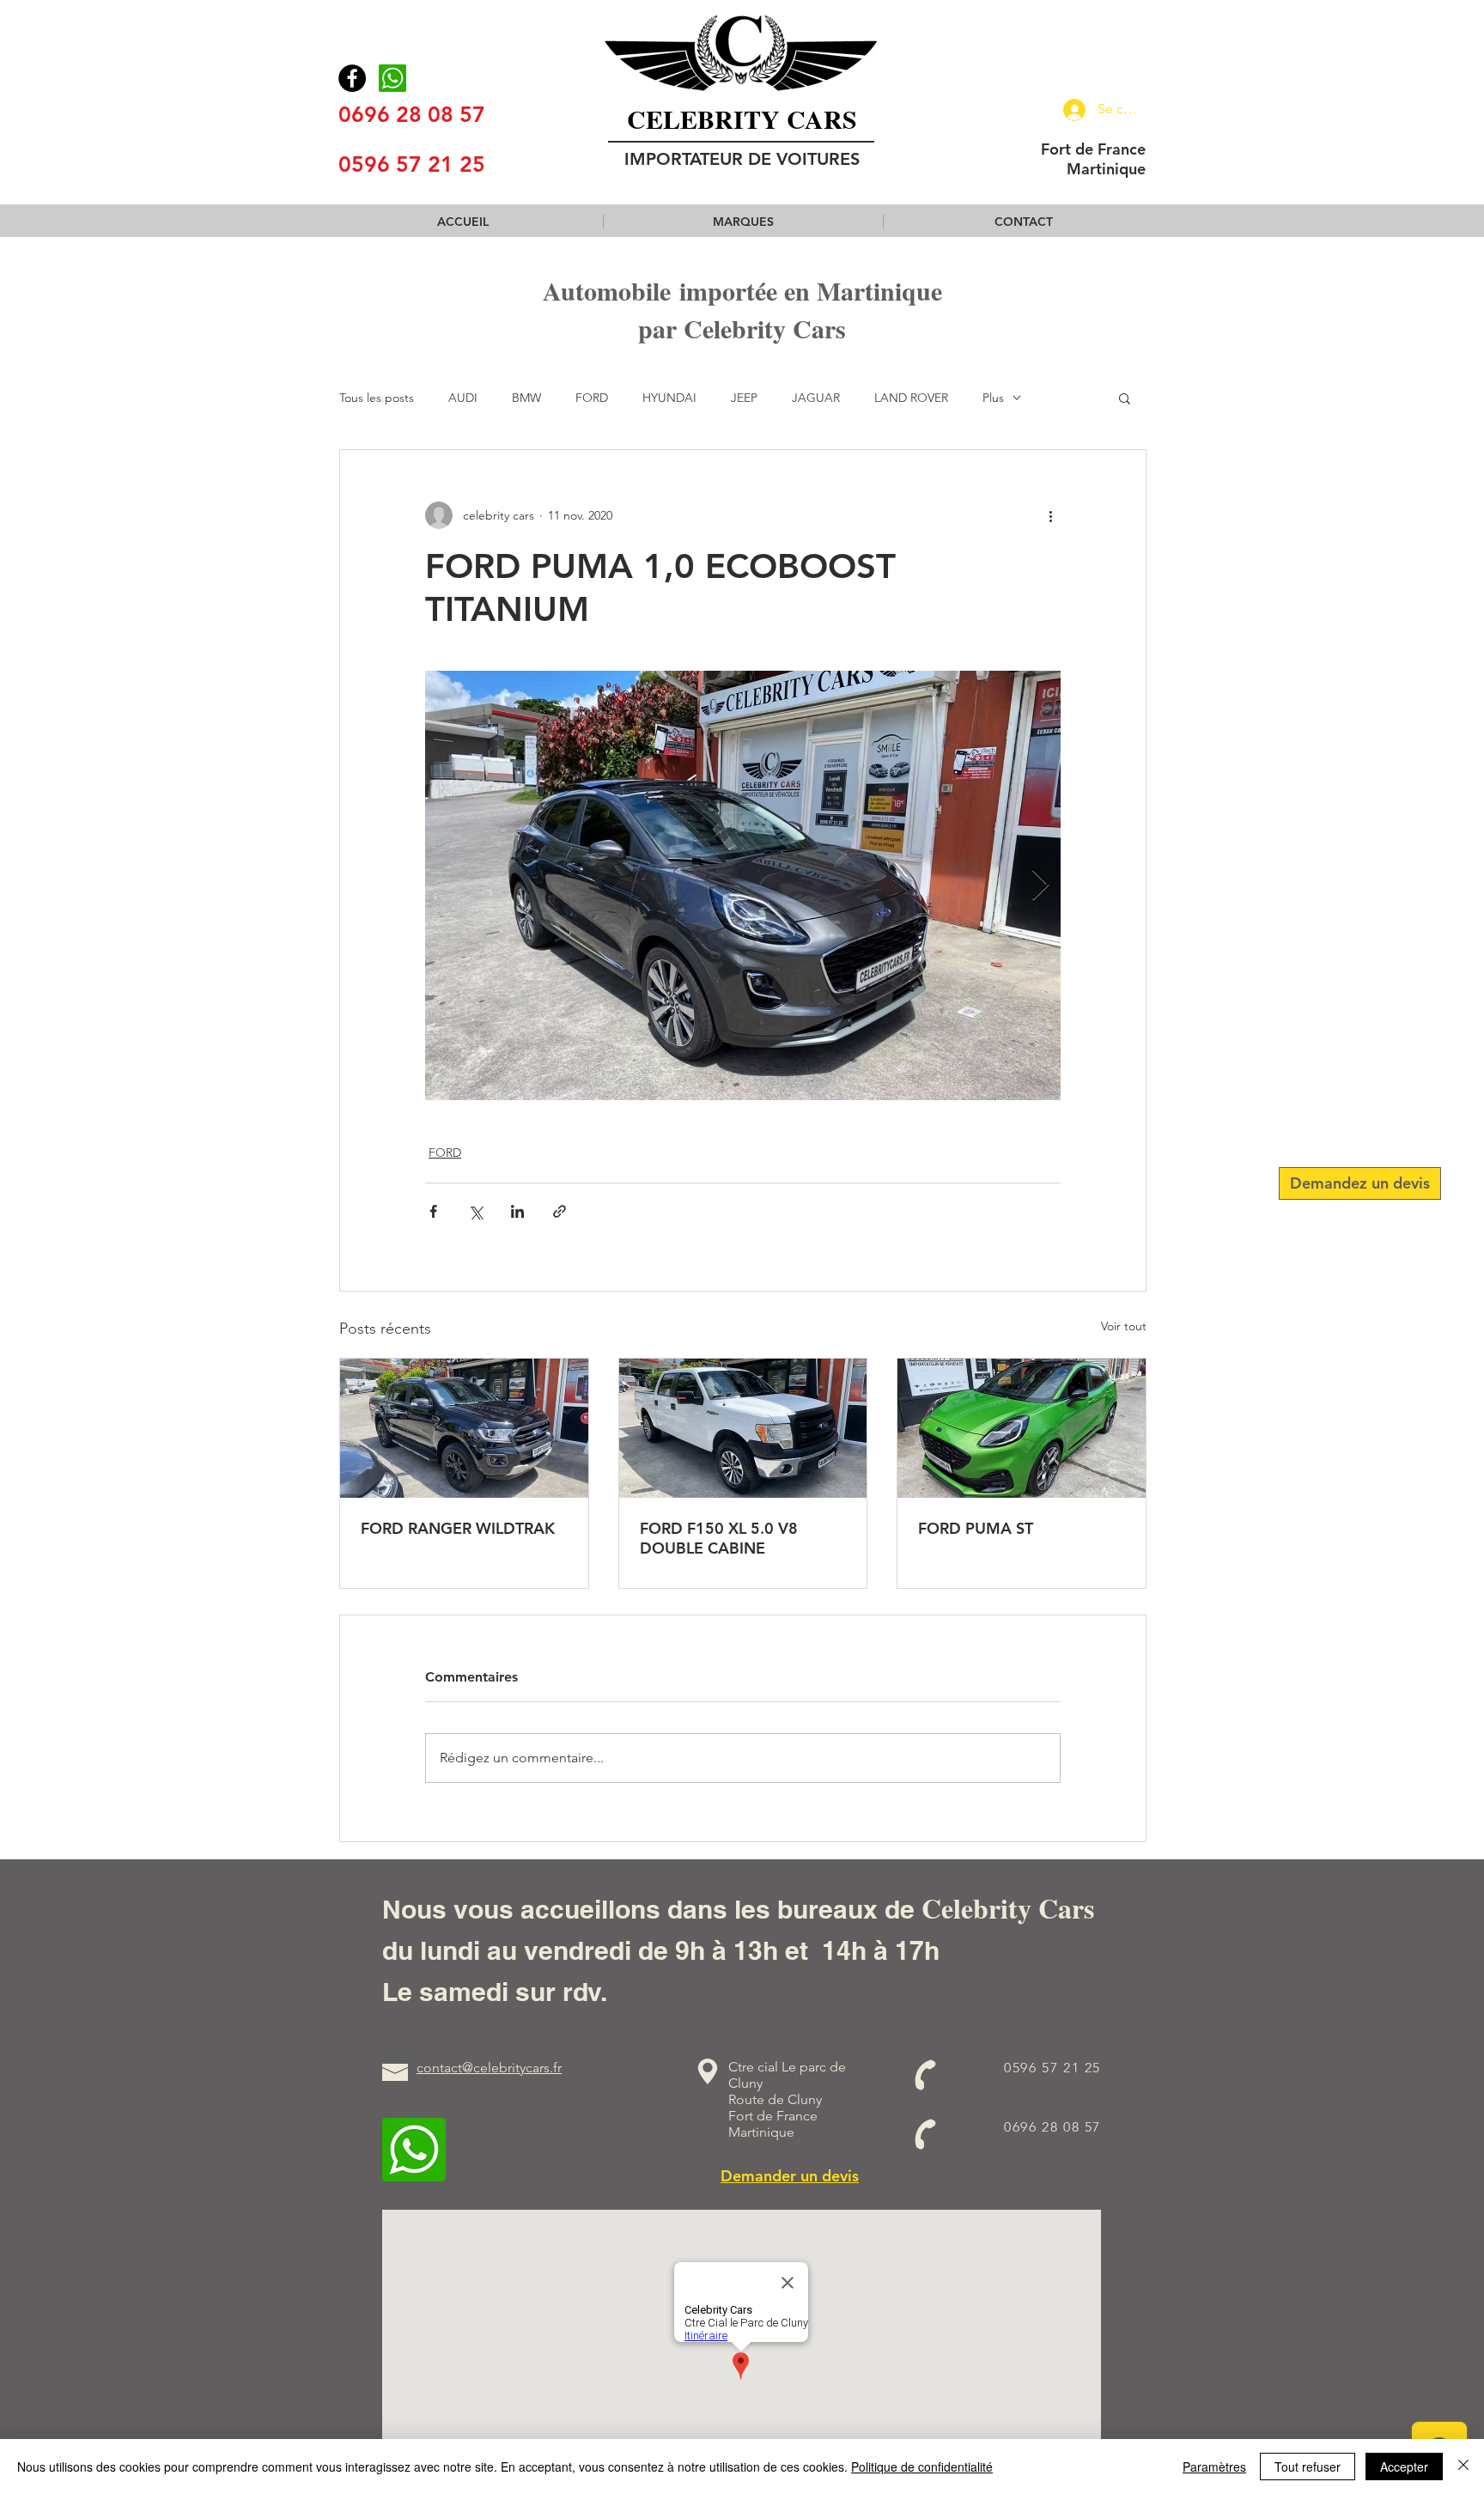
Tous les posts (377, 398)
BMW (526, 398)
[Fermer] (1463, 2467)
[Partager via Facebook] (433, 1211)
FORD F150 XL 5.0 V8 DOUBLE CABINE (719, 1538)
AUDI (463, 398)
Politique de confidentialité (922, 2467)
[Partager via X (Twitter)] (475, 1211)
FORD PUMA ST (976, 1528)
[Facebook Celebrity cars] (352, 78)
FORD (592, 398)
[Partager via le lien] (560, 1211)
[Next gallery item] (1040, 886)
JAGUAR (816, 398)
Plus (993, 398)
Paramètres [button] (1214, 2467)
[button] (743, 222)
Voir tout (1124, 1326)
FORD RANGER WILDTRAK (458, 1528)
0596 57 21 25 (412, 164)
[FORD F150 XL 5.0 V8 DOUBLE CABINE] (743, 1428)
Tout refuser (1308, 2467)
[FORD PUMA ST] (1022, 1428)
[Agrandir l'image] (743, 885)
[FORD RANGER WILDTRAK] (464, 1428)
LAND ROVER (911, 398)
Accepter (1404, 2467)
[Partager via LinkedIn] (517, 1211)
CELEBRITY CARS (742, 119)
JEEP (744, 398)
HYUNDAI (669, 398)
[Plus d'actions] (1050, 515)
